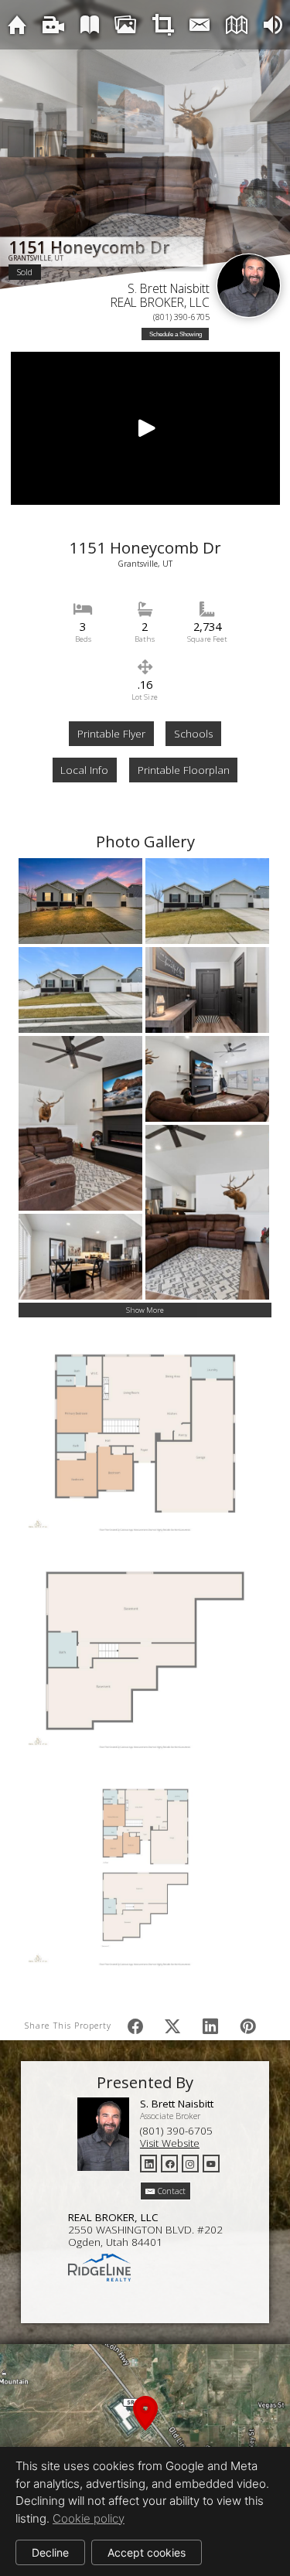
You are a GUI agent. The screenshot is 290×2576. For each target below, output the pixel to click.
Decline (50, 2552)
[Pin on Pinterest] (248, 2026)
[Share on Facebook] (135, 2026)
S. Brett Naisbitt (169, 288)
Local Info (84, 770)
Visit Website (170, 2143)
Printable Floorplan (184, 770)
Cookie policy (89, 2518)
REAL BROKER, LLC (160, 302)
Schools (193, 734)
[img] (17, 24)
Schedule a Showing (176, 334)
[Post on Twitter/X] (172, 2026)
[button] (145, 2431)
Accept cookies (147, 2552)
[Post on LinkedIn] (210, 2026)
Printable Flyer (111, 734)
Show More (145, 1310)
